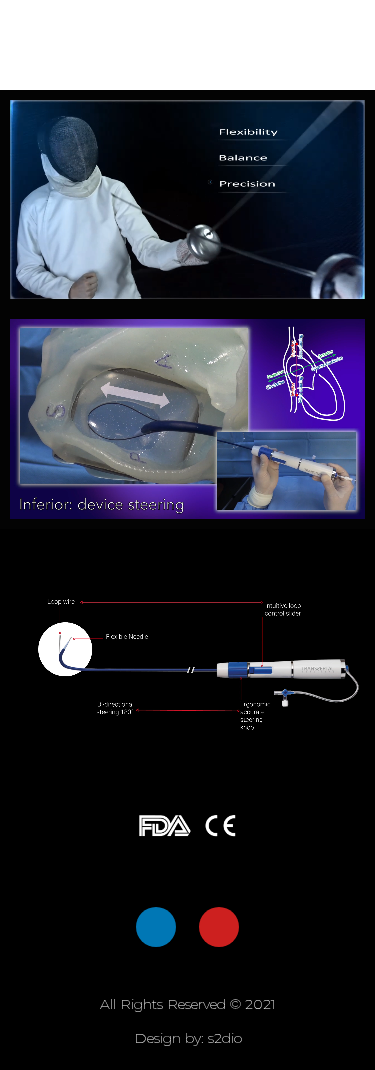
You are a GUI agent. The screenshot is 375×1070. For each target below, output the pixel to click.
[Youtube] (219, 927)
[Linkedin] (156, 927)
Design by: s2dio (188, 1038)
